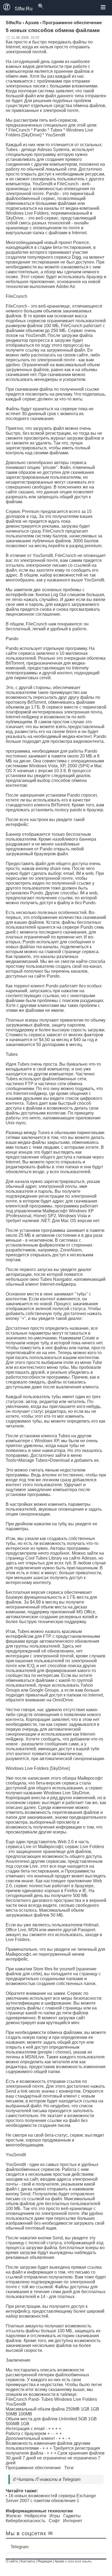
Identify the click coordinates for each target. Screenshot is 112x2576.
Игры (55, 2516)
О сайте (12, 2561)
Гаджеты (72, 2516)
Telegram (20, 2547)
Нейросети (35, 2516)
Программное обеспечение (33, 2468)
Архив (59, 2561)
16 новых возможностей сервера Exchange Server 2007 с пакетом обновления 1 (51, 2498)
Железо (13, 2516)
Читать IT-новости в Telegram (49, 2479)
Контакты (28, 2561)
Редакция (45, 2561)
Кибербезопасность (26, 2521)
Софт (54, 2521)
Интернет (73, 2521)
